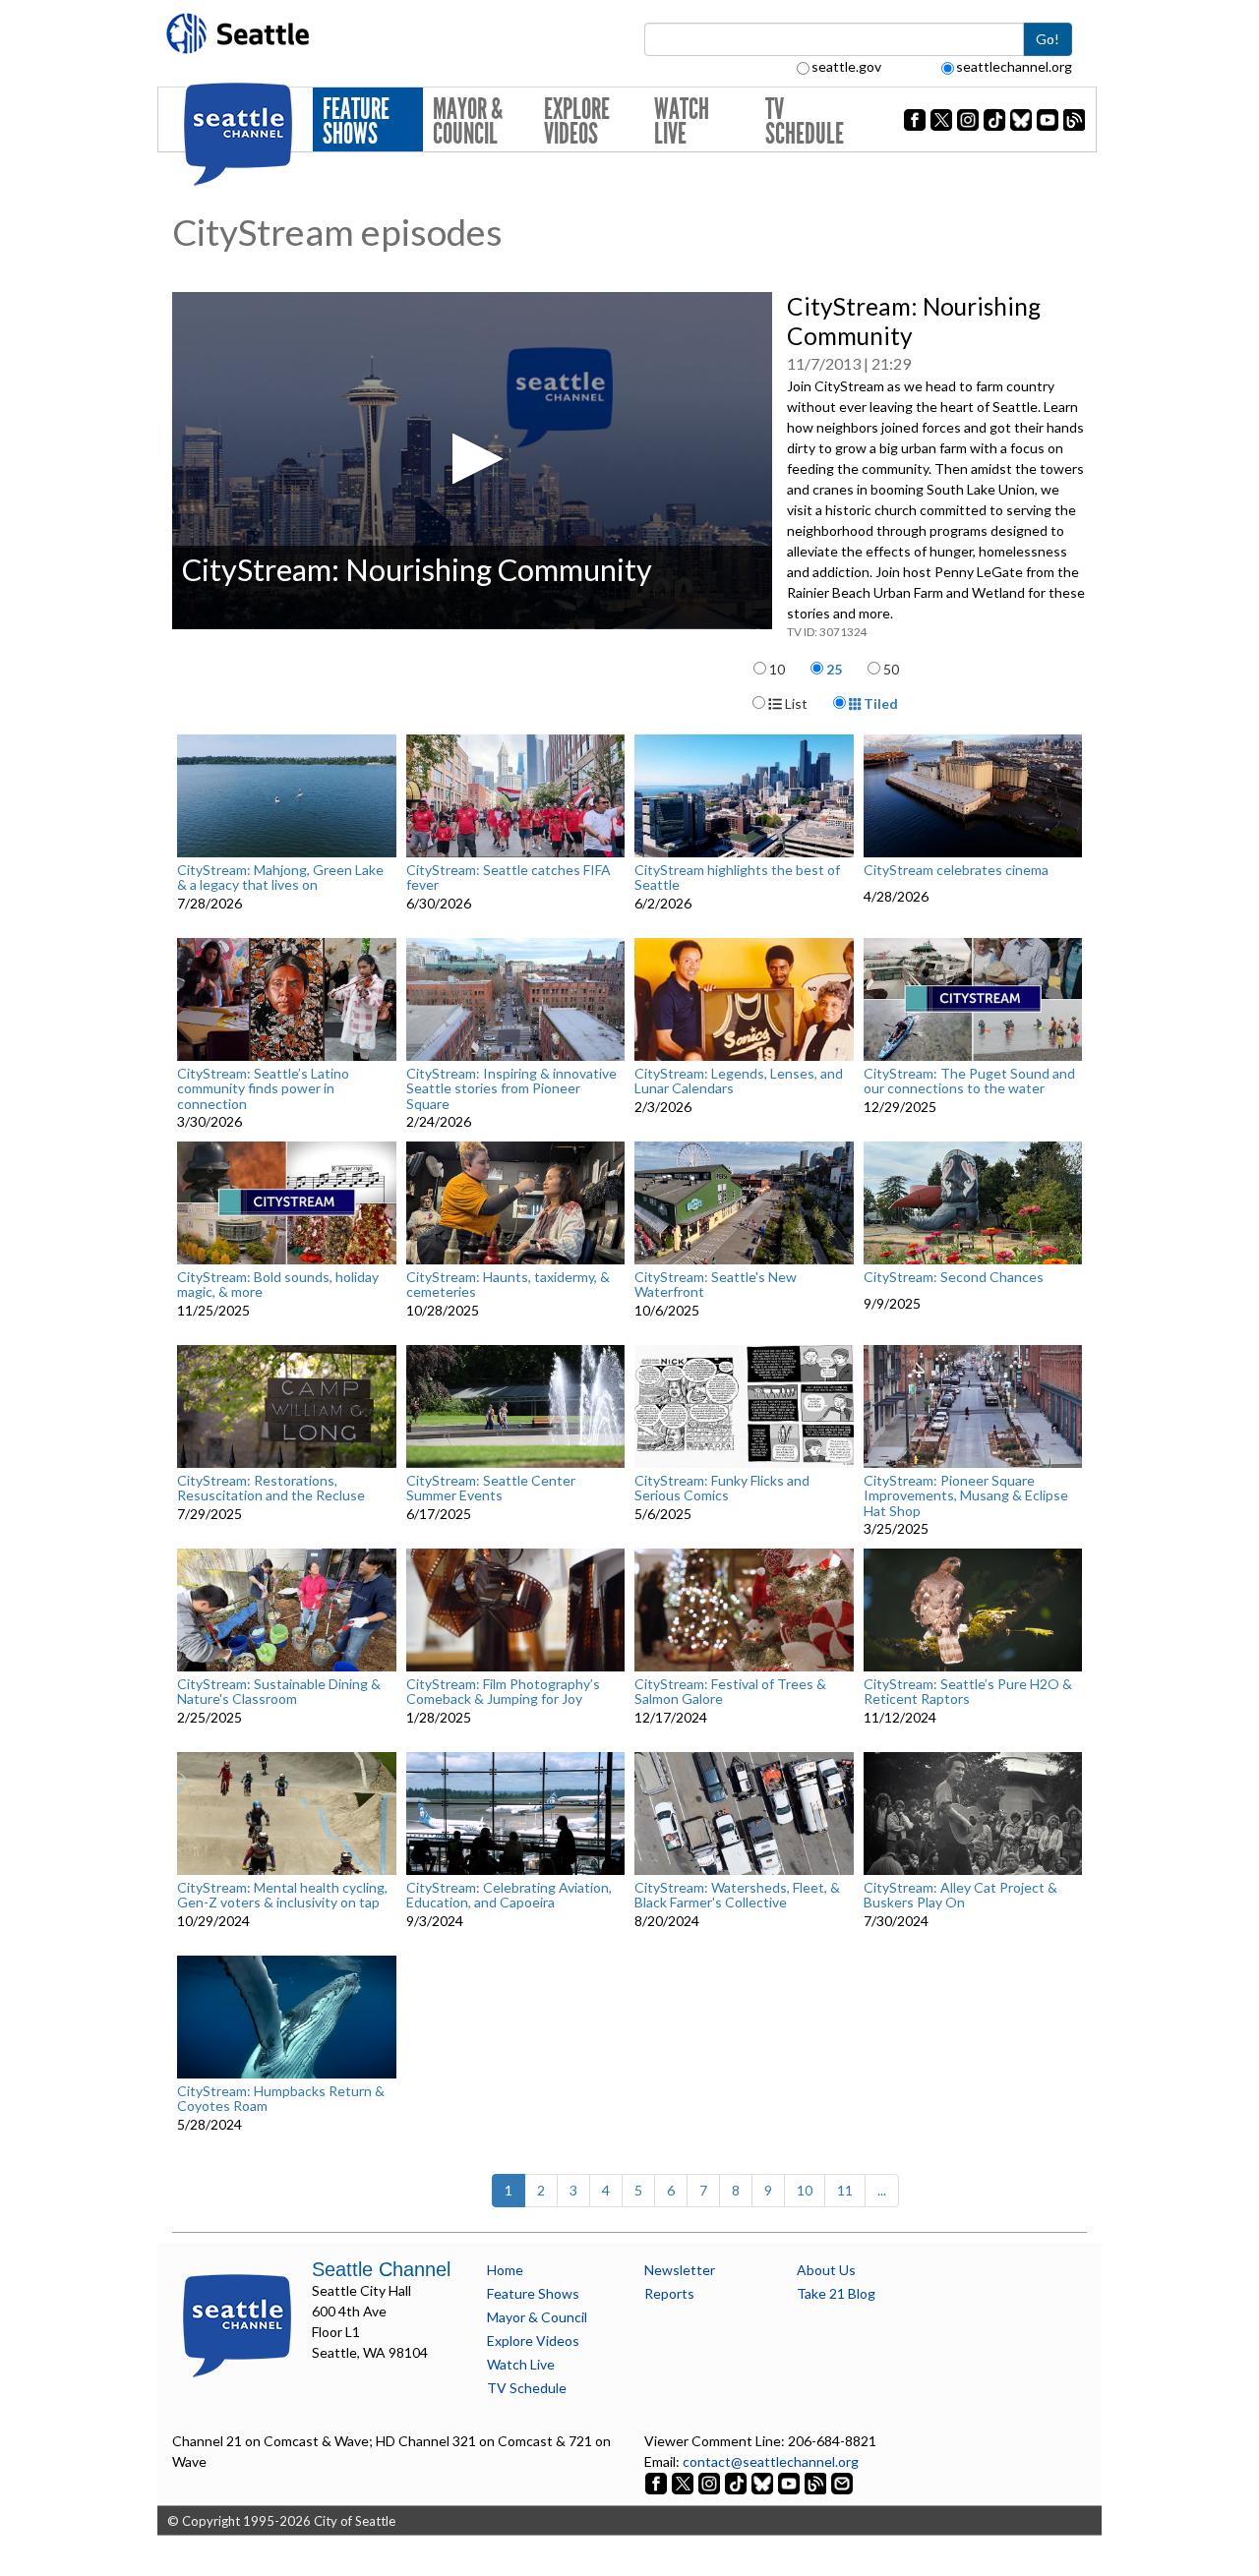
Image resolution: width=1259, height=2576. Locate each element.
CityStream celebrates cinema (956, 870)
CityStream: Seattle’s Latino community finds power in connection (263, 1088)
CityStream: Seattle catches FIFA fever (509, 878)
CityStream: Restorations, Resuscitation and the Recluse (271, 1488)
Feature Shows (356, 121)
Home (505, 2270)
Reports (669, 2293)
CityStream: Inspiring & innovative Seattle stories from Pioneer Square (511, 1088)
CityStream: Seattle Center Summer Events (491, 1488)
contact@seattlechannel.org (771, 2461)
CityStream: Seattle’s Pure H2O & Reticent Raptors (968, 1692)
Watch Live (682, 121)
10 (777, 669)
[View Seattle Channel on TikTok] (736, 2482)
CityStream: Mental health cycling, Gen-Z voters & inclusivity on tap (282, 1895)
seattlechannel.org (1014, 66)
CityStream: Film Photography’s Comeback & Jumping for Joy (503, 1692)
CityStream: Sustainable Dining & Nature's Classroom (279, 1692)
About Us (826, 2270)
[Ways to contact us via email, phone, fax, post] (842, 2482)
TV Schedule (805, 121)
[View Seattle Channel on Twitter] (684, 2482)
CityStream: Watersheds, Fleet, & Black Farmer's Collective (737, 1895)
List (795, 703)
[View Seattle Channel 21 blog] (817, 2482)
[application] (472, 461)
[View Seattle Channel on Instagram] (711, 2482)
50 (891, 669)
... (882, 2190)
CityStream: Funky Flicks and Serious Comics (722, 1488)
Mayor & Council (468, 121)
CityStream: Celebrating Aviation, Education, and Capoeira (509, 1895)
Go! (1048, 39)
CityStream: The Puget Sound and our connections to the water (969, 1081)
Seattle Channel (381, 2269)
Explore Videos (577, 121)
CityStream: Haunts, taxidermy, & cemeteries (508, 1285)
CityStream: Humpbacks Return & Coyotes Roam (281, 2099)
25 (834, 669)
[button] (472, 459)
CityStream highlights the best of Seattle (737, 878)
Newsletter (680, 2270)
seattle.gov (846, 66)
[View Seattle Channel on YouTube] (790, 2482)
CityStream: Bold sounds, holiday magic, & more (278, 1285)
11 (845, 2190)
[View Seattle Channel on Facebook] (658, 2482)
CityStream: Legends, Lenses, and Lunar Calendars (739, 1081)
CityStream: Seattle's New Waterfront (716, 1285)
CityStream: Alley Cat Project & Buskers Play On (960, 1895)
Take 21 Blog (836, 2293)
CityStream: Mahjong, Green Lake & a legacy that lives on (280, 878)
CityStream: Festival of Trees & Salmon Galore (730, 1692)
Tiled (879, 703)
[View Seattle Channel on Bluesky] (762, 2482)
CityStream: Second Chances (954, 1277)
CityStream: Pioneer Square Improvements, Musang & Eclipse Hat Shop (966, 1495)
